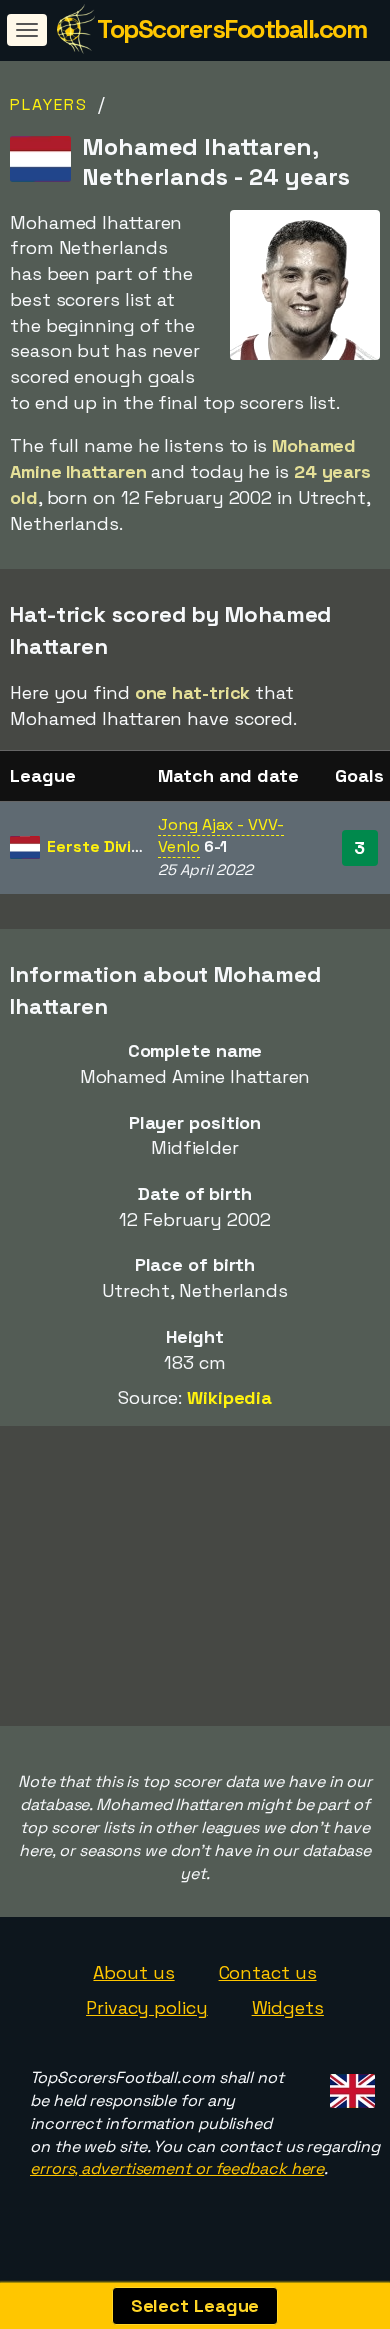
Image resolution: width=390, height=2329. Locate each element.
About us (133, 1972)
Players (49, 104)
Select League (195, 2305)
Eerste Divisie (100, 846)
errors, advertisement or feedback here (177, 2168)
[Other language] (349, 2085)
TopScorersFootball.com (231, 29)
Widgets (288, 2007)
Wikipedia (229, 1397)
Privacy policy (147, 2007)
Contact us (268, 1972)
